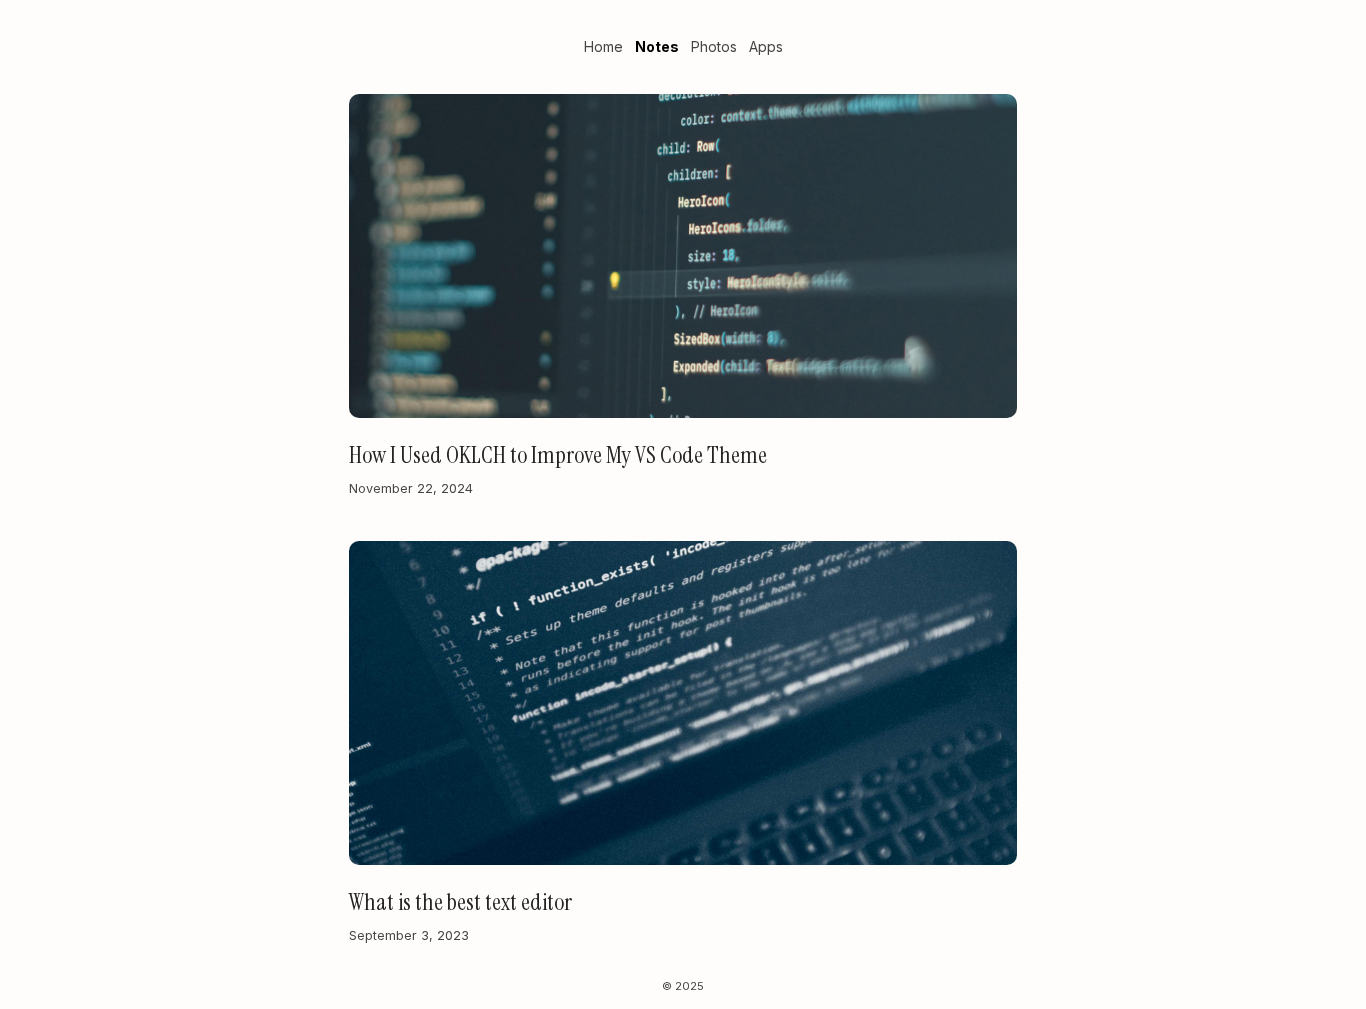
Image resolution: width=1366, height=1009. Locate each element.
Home (603, 46)
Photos (714, 46)
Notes (657, 46)
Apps (766, 46)
